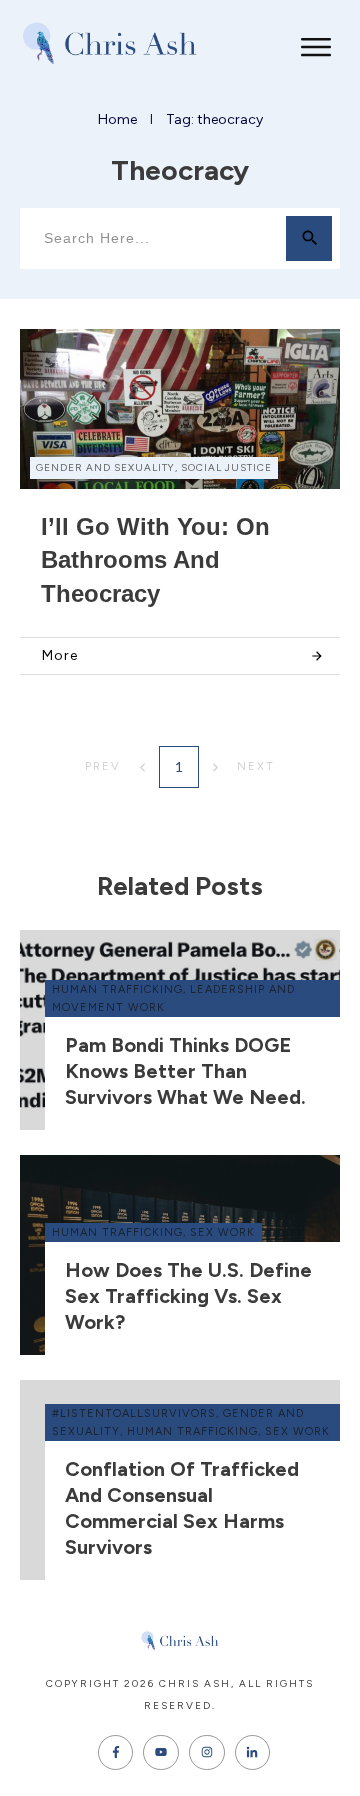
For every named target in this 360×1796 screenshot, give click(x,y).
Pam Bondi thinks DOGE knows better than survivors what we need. (185, 1071)
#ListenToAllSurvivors (134, 1413)
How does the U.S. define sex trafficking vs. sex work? (188, 1296)
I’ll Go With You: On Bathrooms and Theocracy (155, 560)
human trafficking (117, 989)
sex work (222, 1232)
